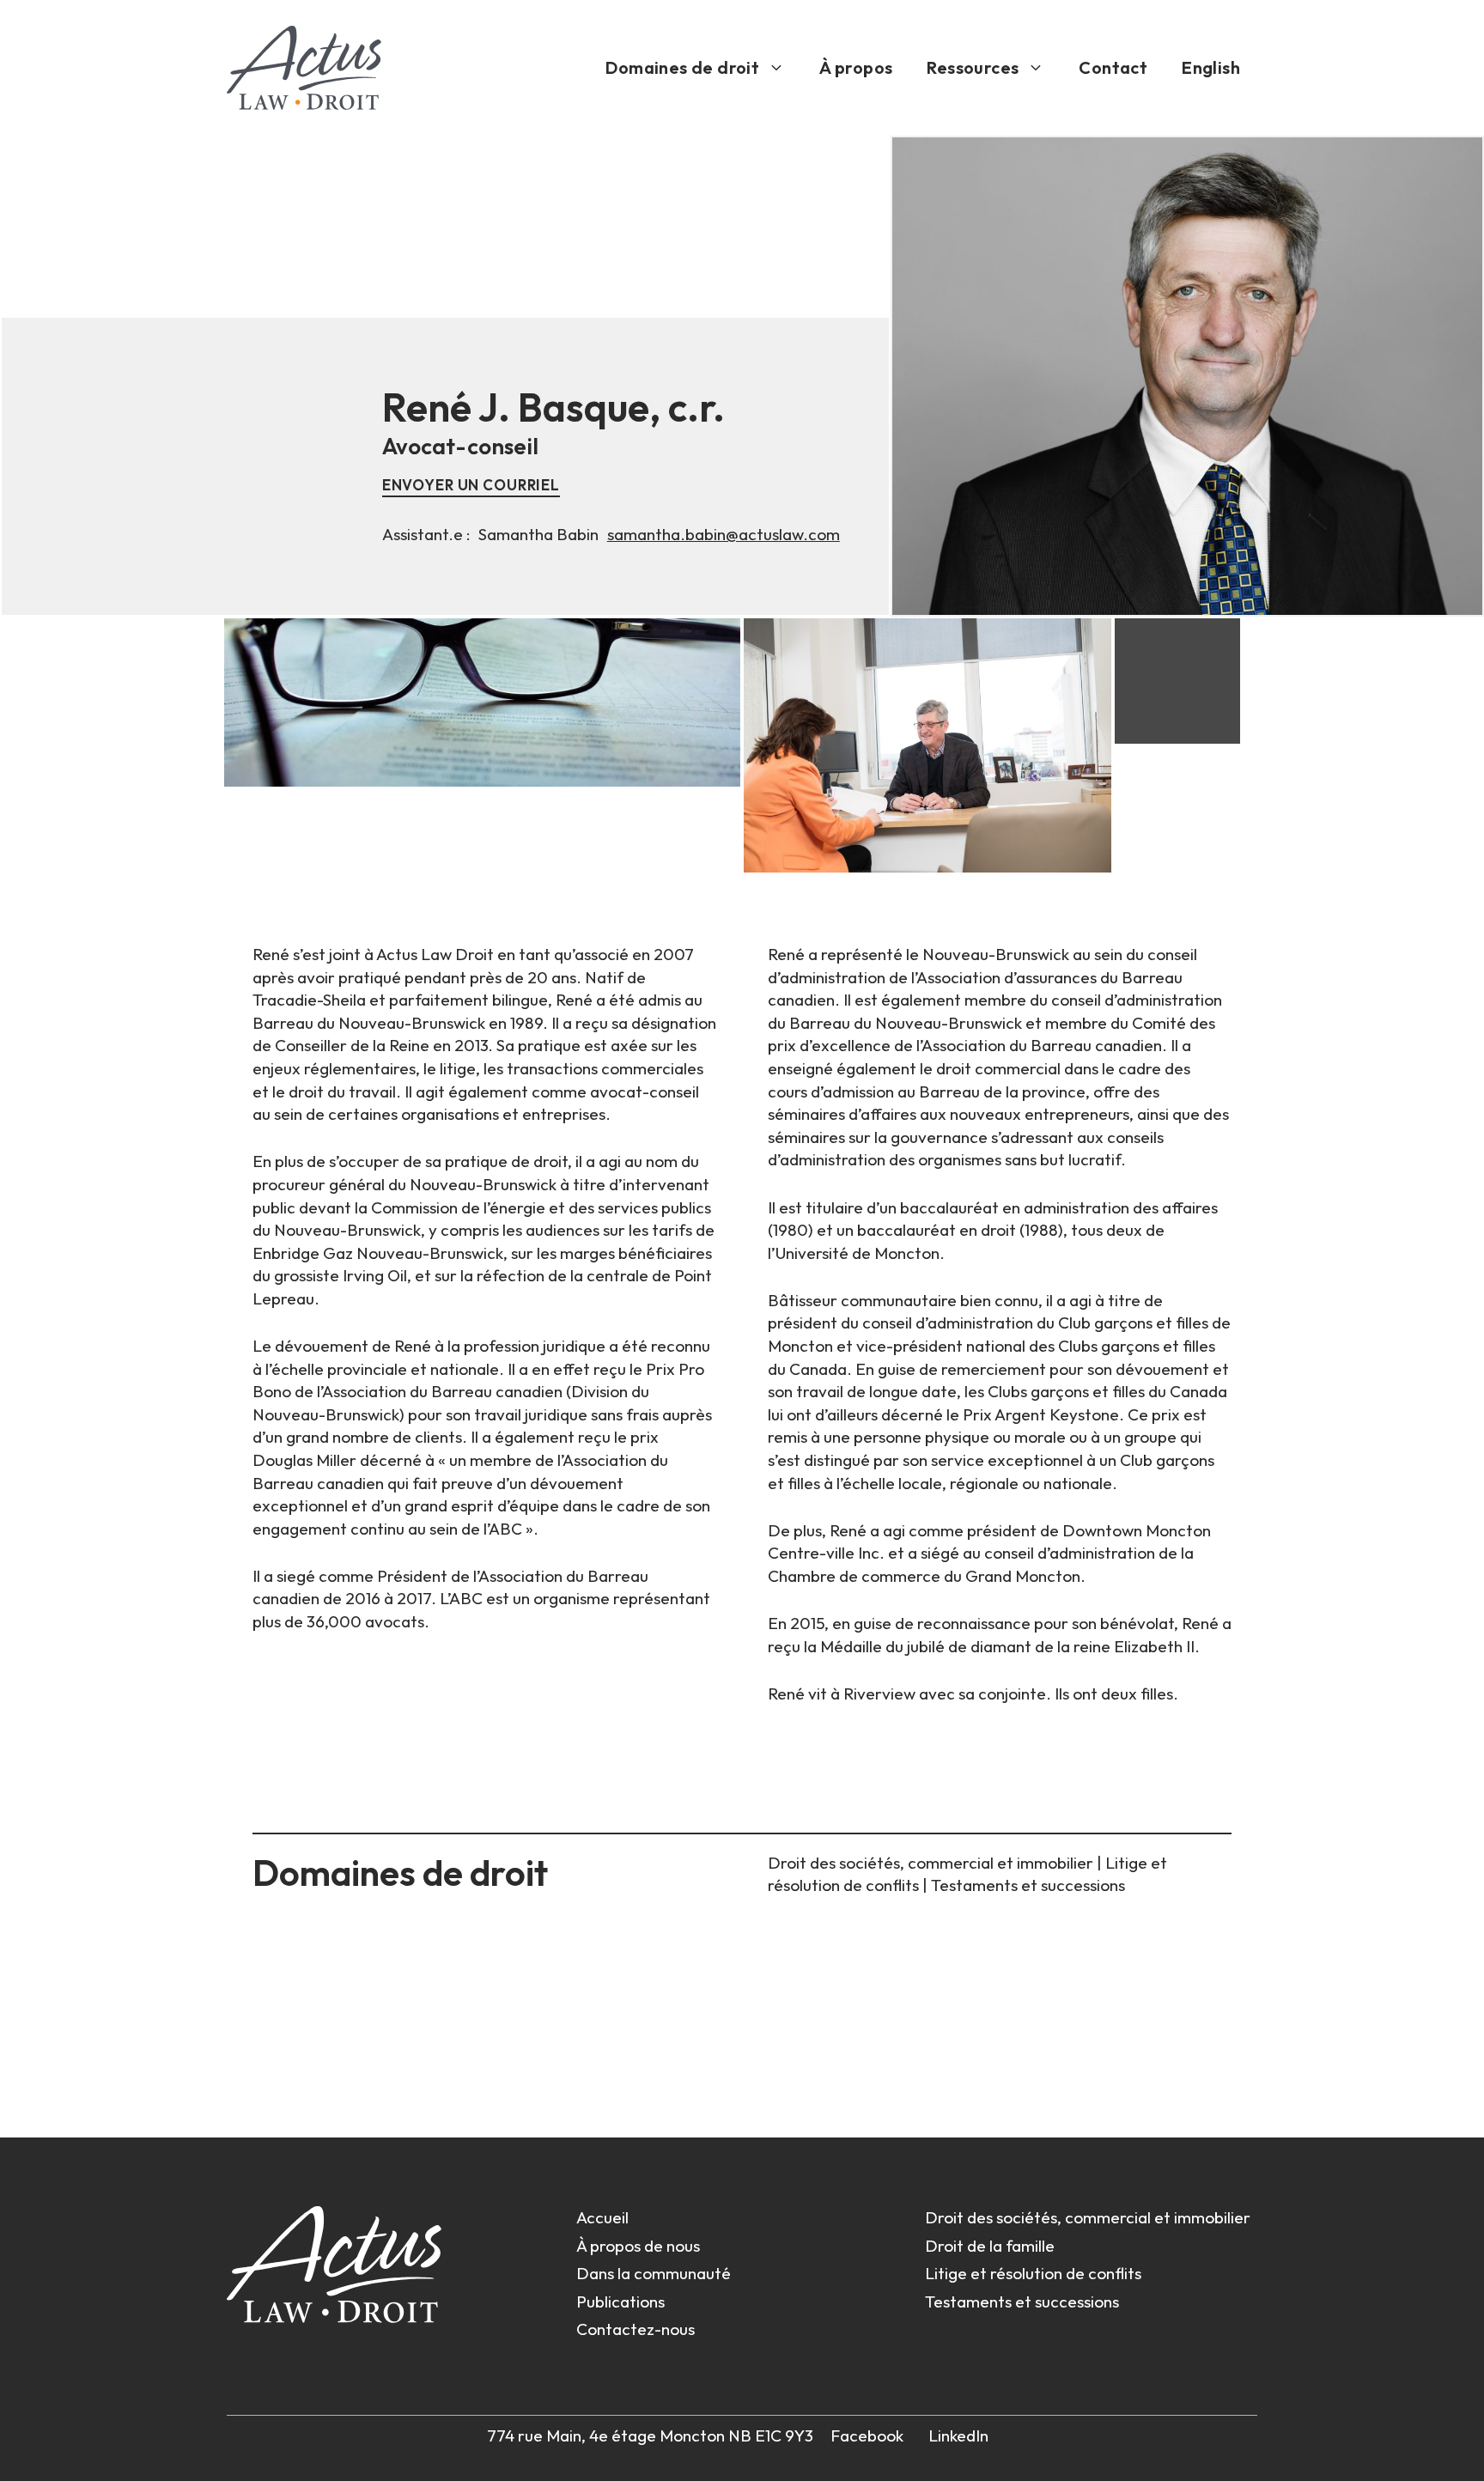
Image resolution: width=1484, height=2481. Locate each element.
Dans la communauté (654, 2273)
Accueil (602, 2217)
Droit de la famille (990, 2246)
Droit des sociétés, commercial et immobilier (932, 1863)
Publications (620, 2302)
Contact (1113, 67)
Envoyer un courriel (471, 485)
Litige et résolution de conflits (1033, 2273)
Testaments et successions (1028, 1885)
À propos (856, 67)
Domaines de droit (682, 67)
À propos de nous (638, 2246)
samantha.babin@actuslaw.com (724, 534)
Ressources (973, 67)
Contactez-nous (636, 2329)
